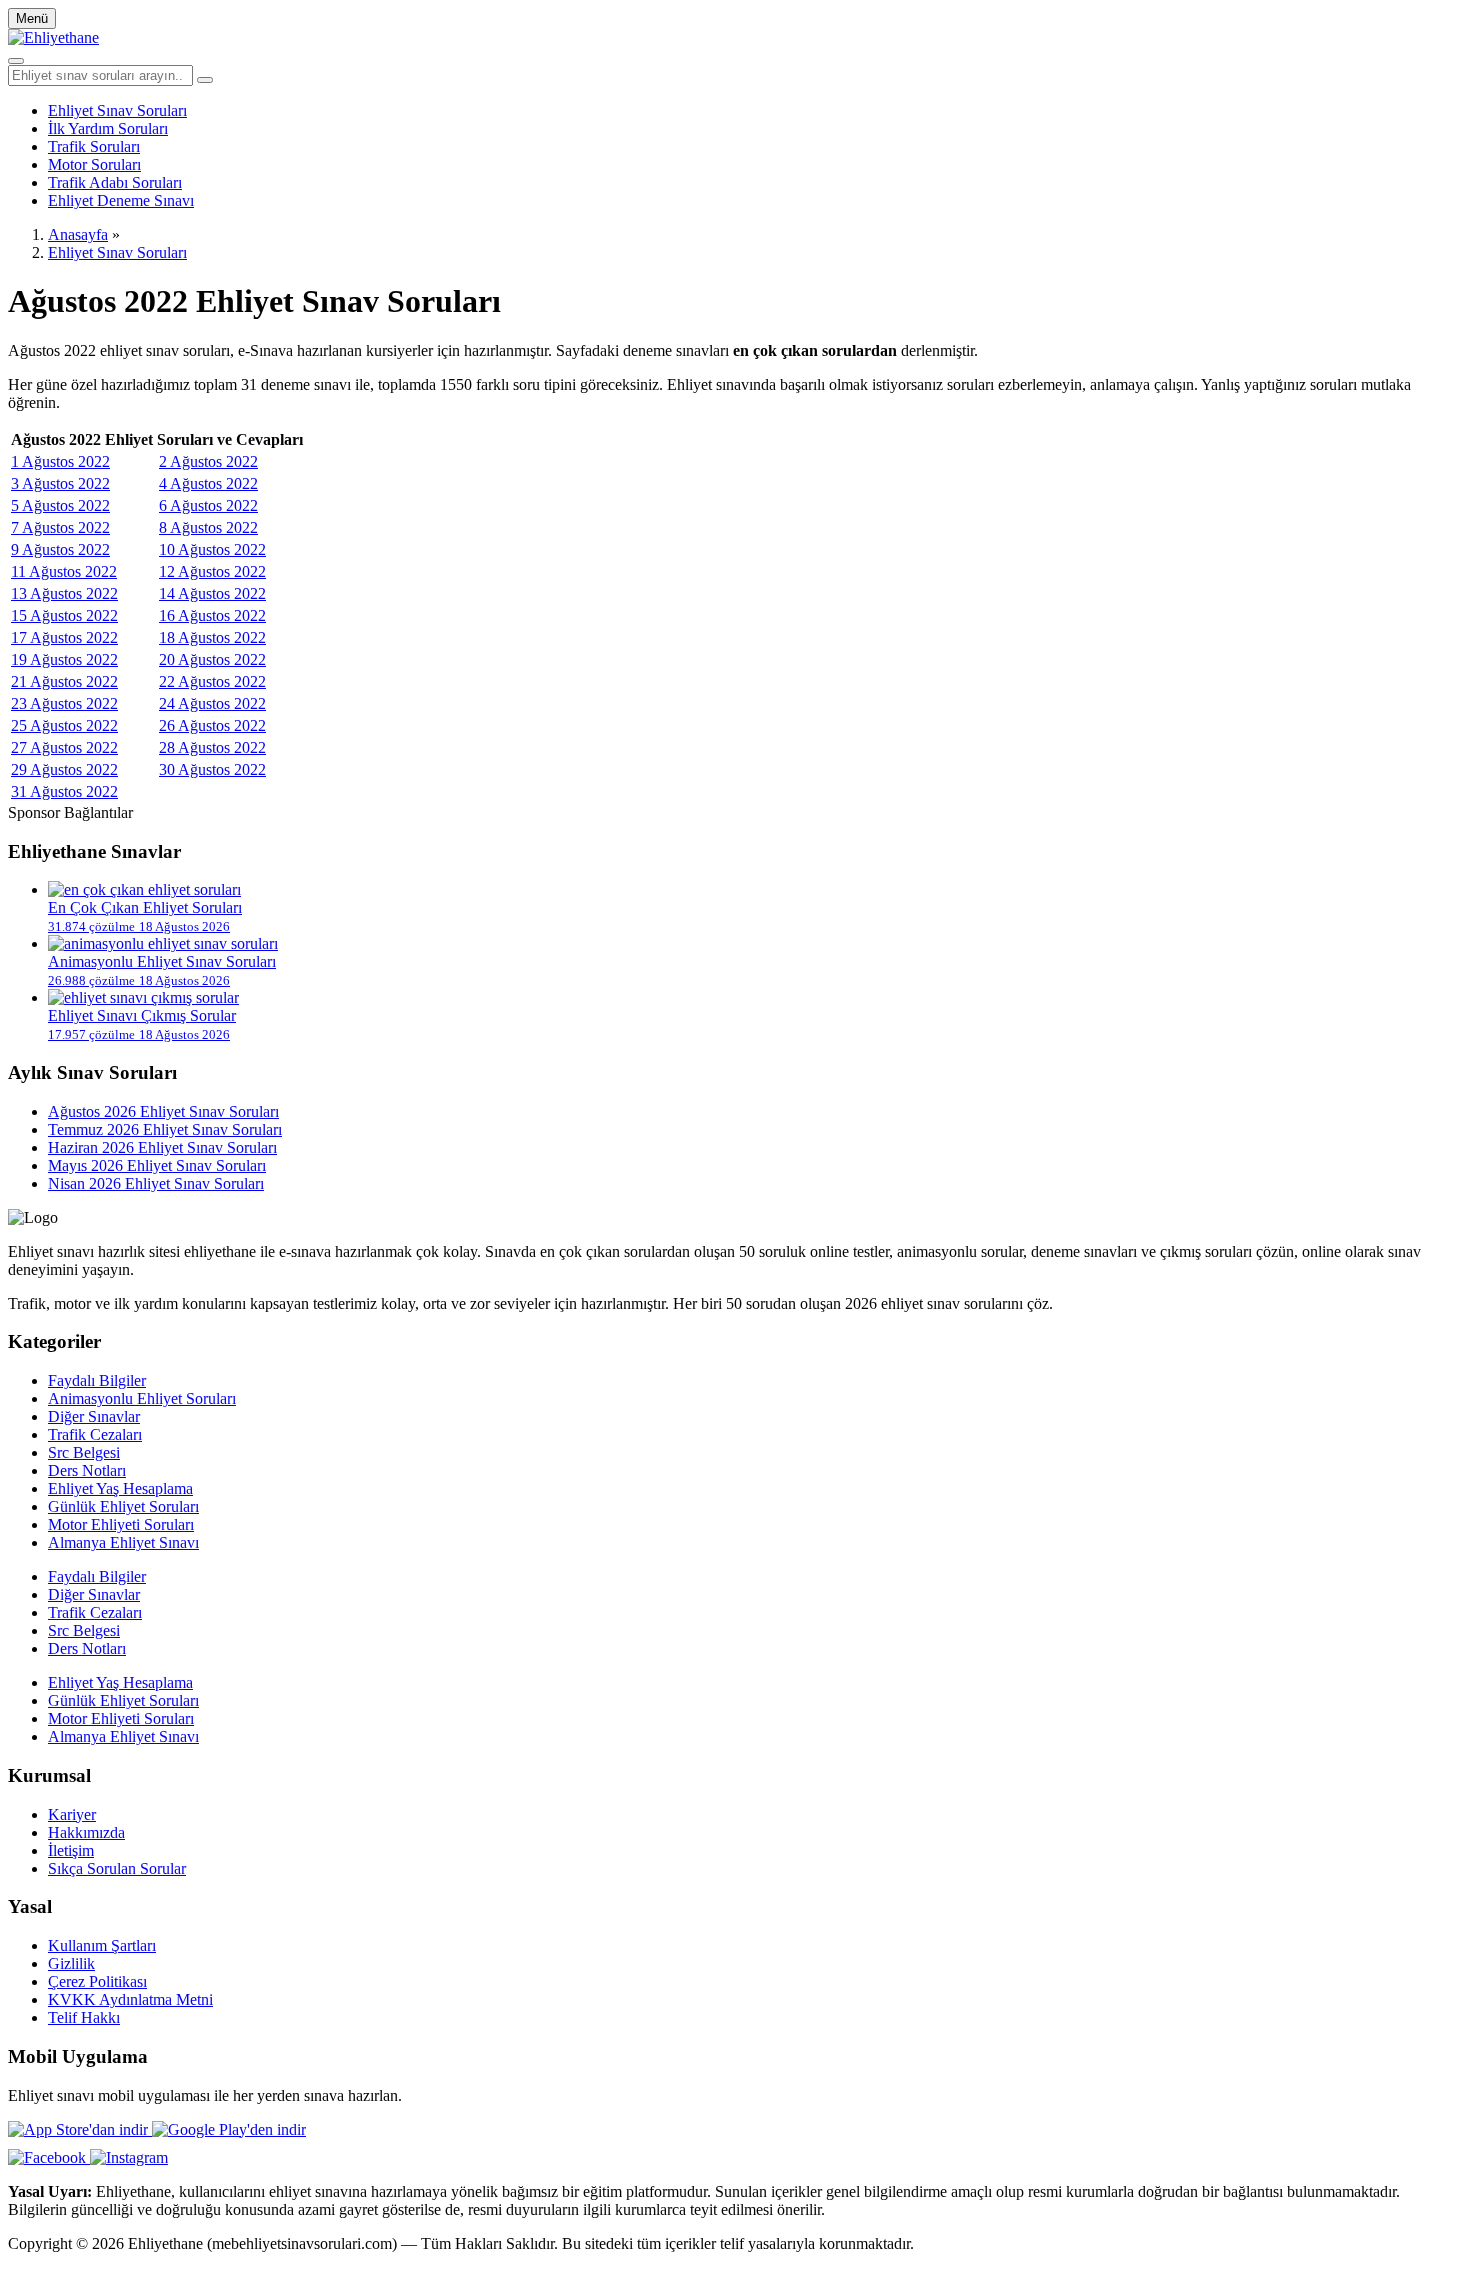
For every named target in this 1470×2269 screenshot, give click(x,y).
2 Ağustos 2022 (208, 461)
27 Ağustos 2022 (64, 747)
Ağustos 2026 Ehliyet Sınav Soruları (163, 1111)
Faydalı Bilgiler (97, 1380)
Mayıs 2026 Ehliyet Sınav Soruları (157, 1165)
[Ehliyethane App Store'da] (80, 2129)
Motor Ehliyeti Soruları (121, 1524)
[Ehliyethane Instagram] (129, 2157)
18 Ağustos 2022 (212, 637)
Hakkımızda (86, 1832)
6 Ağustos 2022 (208, 505)
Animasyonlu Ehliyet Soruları (142, 1398)
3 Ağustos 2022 (60, 483)
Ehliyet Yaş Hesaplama (120, 1488)
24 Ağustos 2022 (212, 703)
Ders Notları (87, 1470)
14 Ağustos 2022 (212, 593)
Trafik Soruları (94, 146)
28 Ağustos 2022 (212, 747)
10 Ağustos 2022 (212, 549)
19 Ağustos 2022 (64, 659)
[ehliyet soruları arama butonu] (205, 80)
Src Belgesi (84, 1452)
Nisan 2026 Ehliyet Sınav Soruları (156, 1183)
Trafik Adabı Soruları (115, 182)
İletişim (71, 1850)
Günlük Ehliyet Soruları (123, 1506)
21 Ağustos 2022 (64, 681)
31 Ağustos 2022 (64, 791)
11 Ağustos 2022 (64, 571)
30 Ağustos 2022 (212, 769)
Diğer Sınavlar (94, 1416)
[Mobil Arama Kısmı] (16, 61)
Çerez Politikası (97, 1981)
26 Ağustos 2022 (212, 725)
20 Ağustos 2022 (212, 659)
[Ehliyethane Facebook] (49, 2157)
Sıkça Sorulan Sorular (117, 1868)
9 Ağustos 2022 (60, 549)
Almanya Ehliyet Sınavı (123, 1542)
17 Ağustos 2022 (64, 637)
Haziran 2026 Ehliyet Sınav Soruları (162, 1147)
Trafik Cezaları (95, 1434)
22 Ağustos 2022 (212, 681)
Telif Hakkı (84, 2017)
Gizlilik (71, 1963)
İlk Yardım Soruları (108, 128)
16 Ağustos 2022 (212, 615)
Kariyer (72, 1814)
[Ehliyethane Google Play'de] (229, 2129)
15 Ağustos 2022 (64, 615)
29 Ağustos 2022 (64, 769)
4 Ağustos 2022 (208, 483)
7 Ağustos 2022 (60, 527)
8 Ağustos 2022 (208, 527)
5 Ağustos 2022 (60, 505)
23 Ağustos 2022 (64, 703)
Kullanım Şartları (102, 1945)
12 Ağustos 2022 (212, 571)
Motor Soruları (94, 164)
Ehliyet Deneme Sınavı (121, 200)
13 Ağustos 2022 (64, 593)
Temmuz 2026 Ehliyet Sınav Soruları (165, 1129)
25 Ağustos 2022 (64, 725)
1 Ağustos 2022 (60, 461)
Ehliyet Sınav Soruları (117, 110)
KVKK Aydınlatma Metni (130, 1999)
